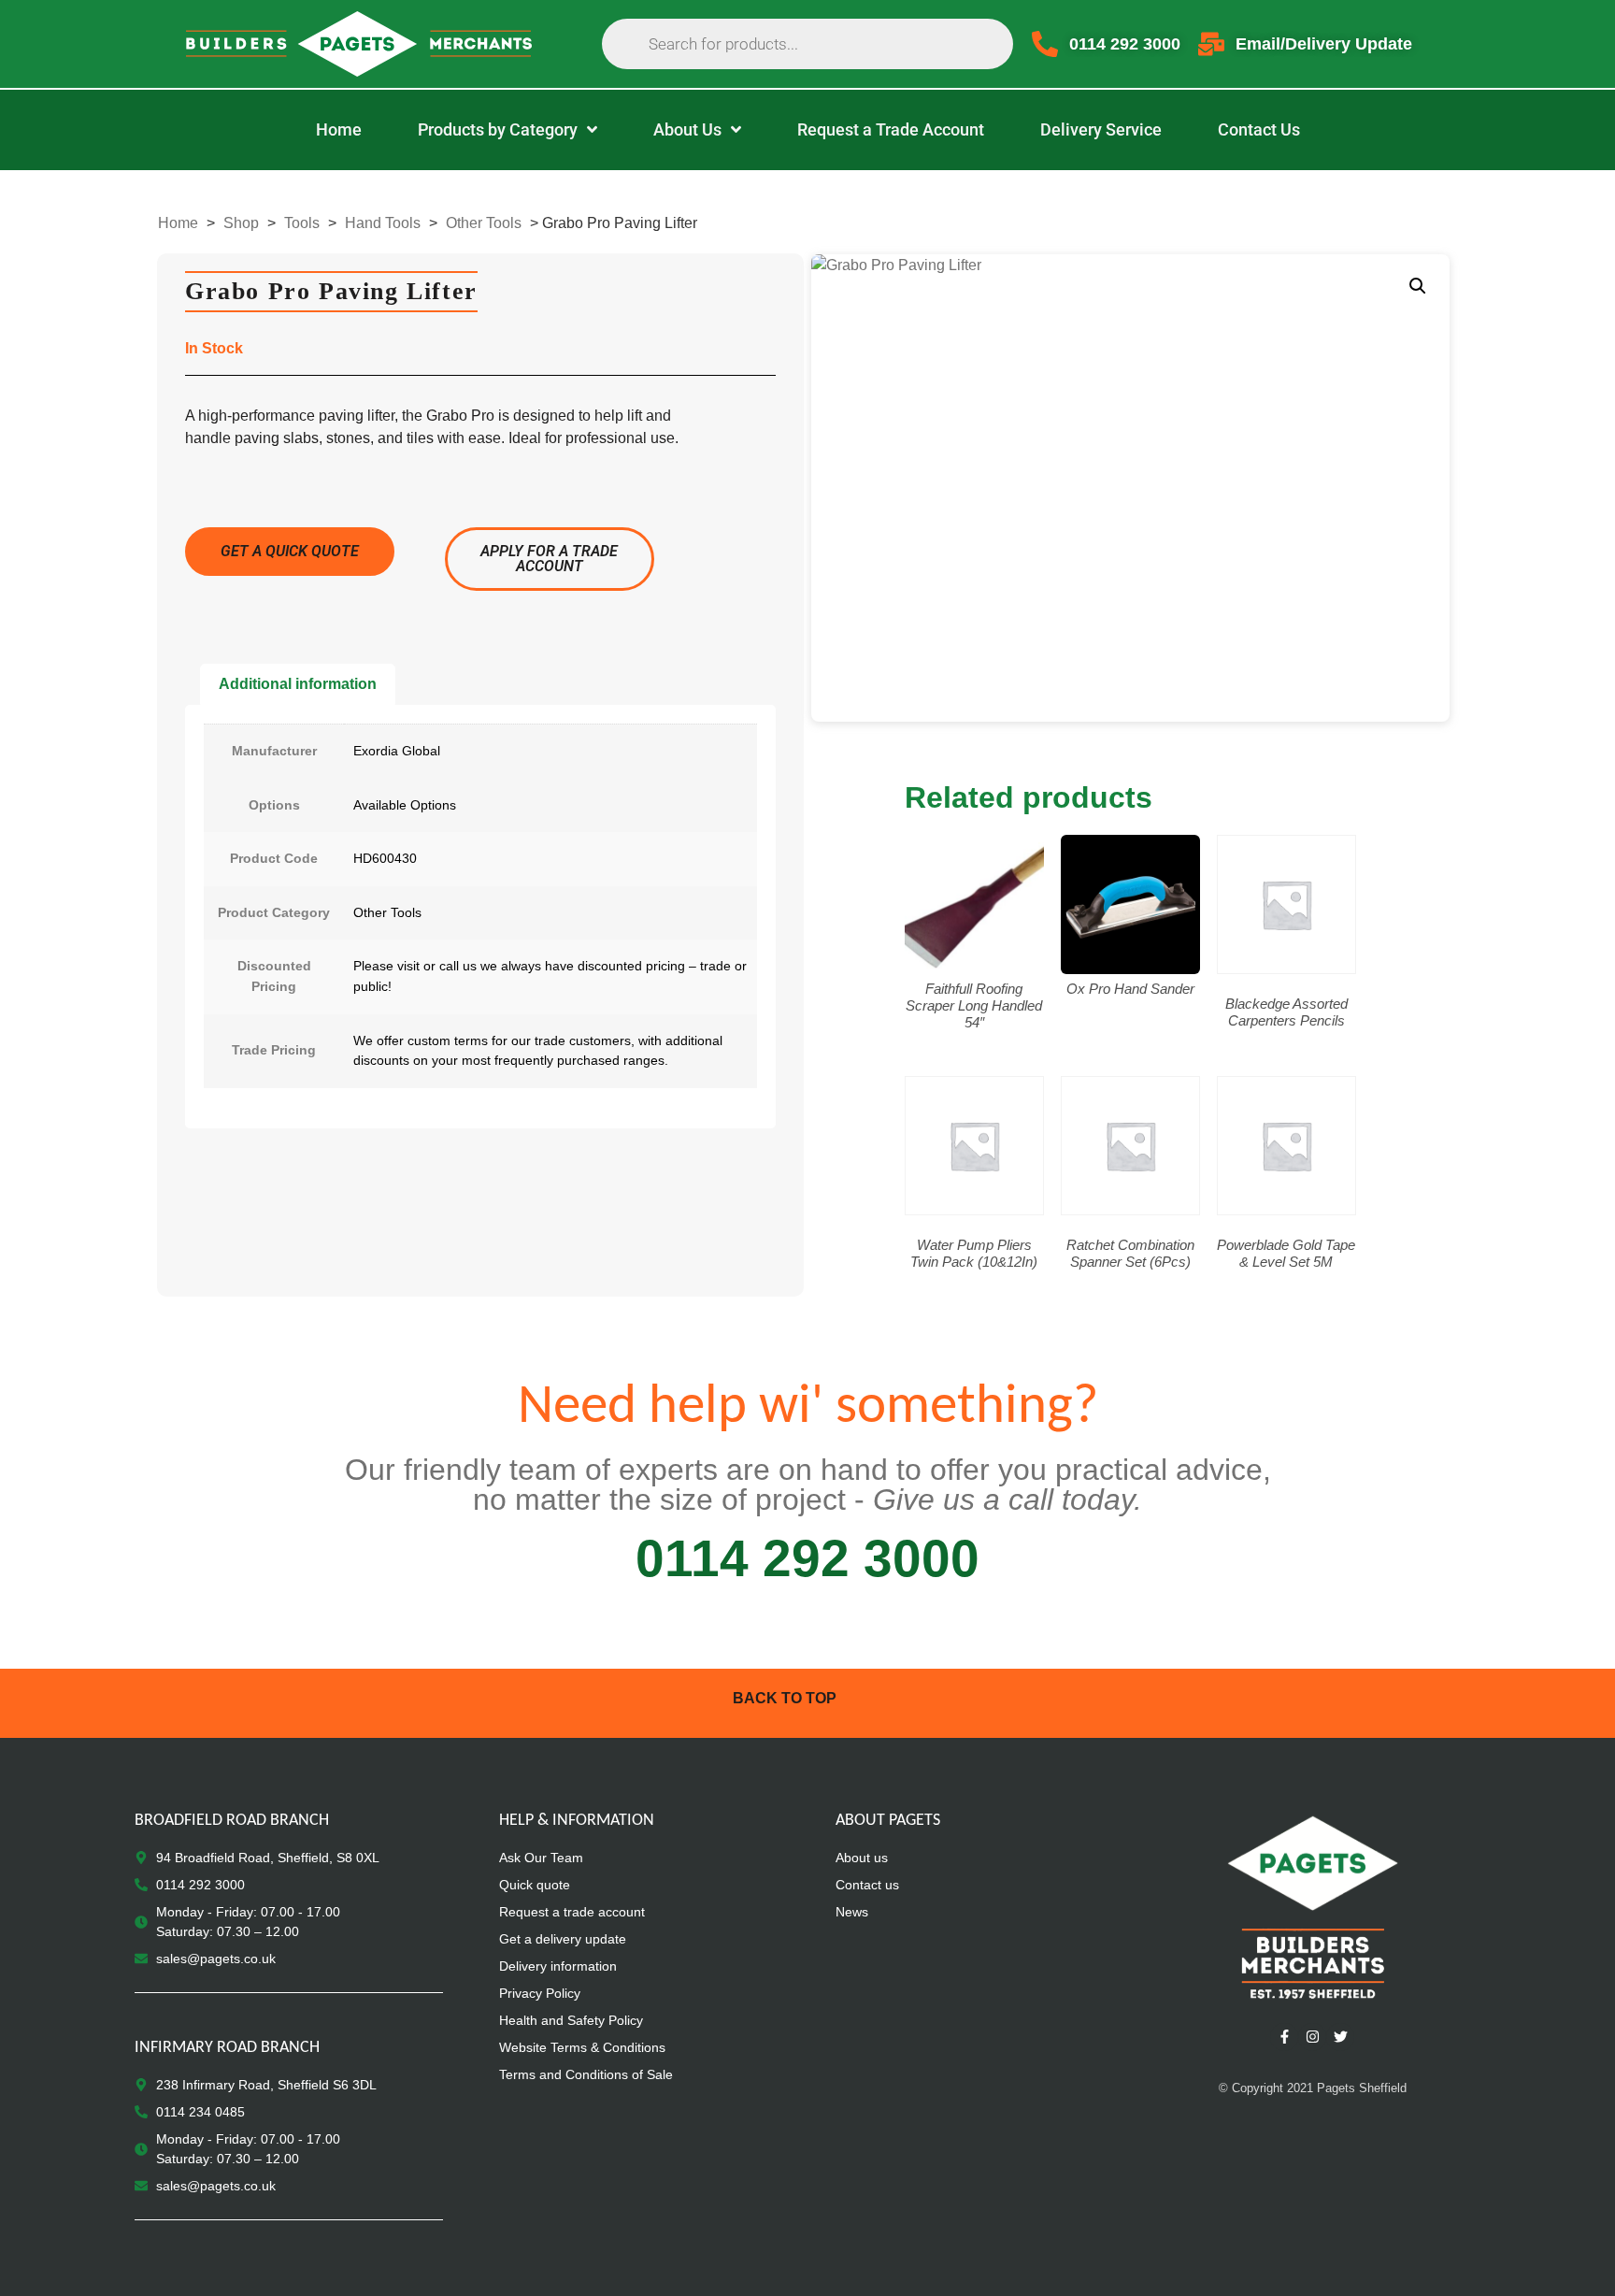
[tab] (298, 684)
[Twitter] (1340, 2037)
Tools (302, 223)
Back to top (785, 1698)
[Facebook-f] (1284, 2037)
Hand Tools (383, 223)
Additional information (298, 684)
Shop (241, 223)
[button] (1418, 286)
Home (178, 223)
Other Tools (484, 223)
